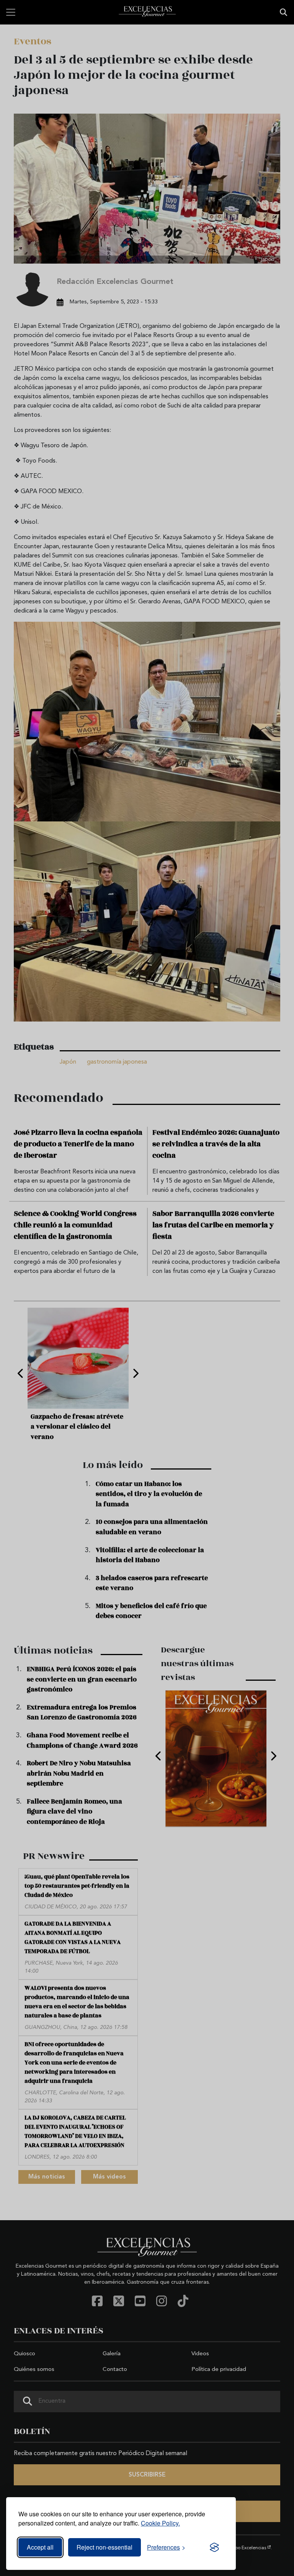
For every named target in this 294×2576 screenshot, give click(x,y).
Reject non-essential (105, 2547)
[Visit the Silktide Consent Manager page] (214, 2547)
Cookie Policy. (160, 2523)
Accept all (40, 2547)
